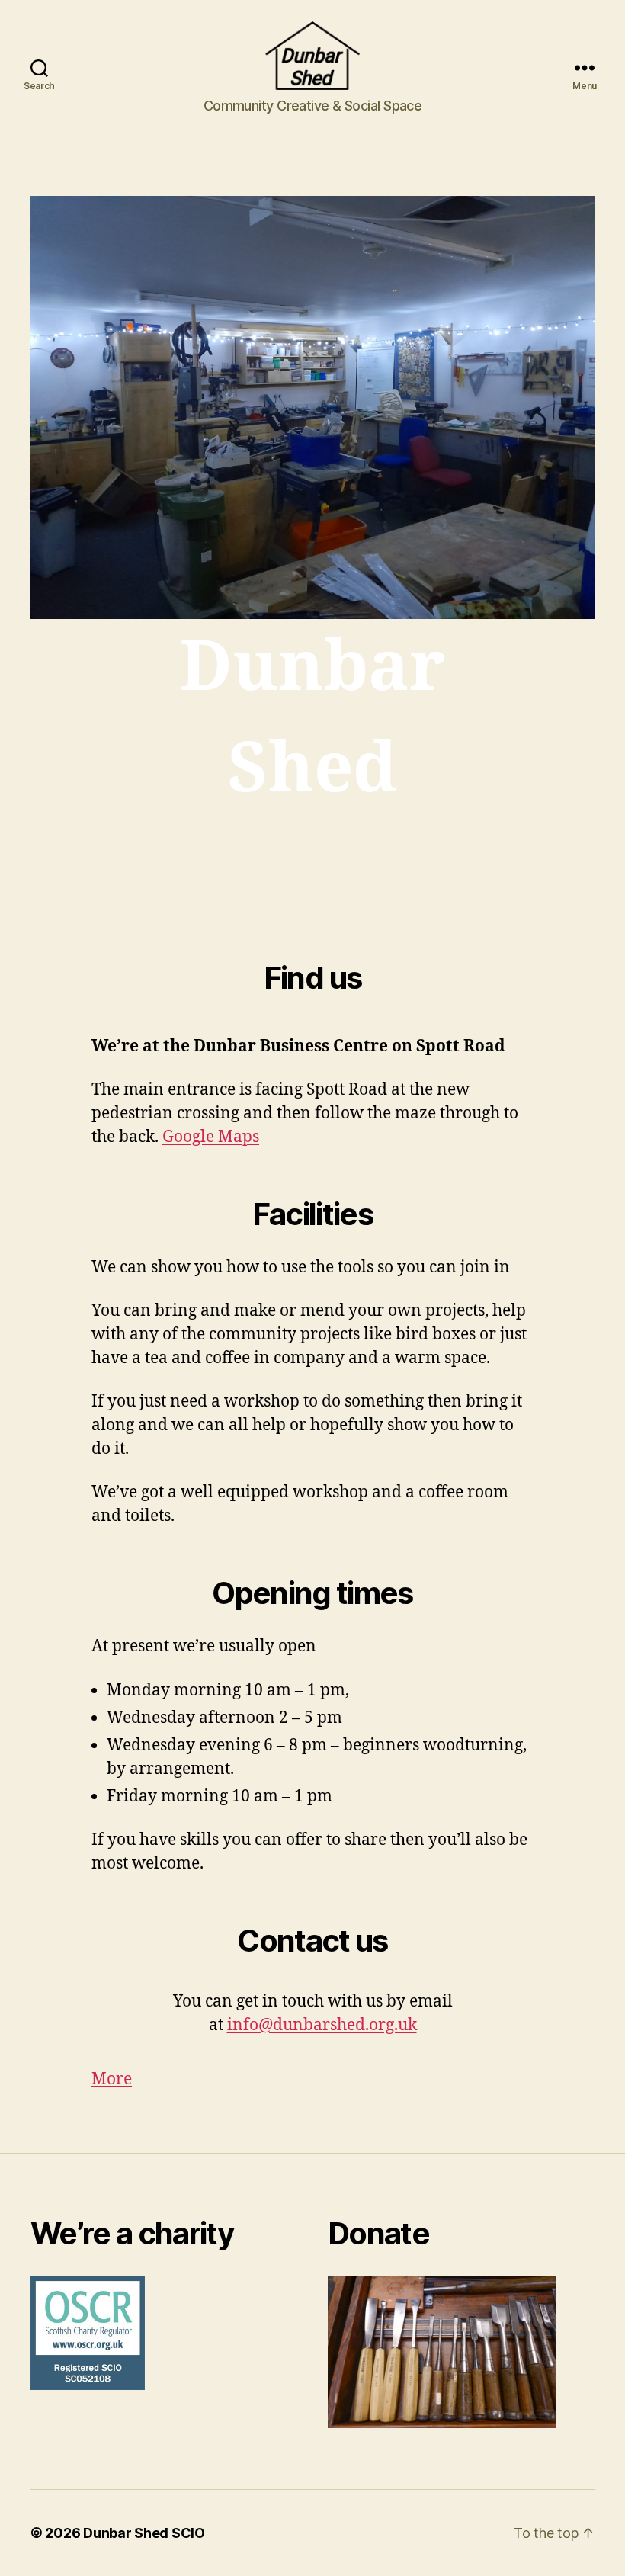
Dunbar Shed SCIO (144, 2533)
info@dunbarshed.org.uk (322, 2025)
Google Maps (211, 1137)
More (112, 2079)
